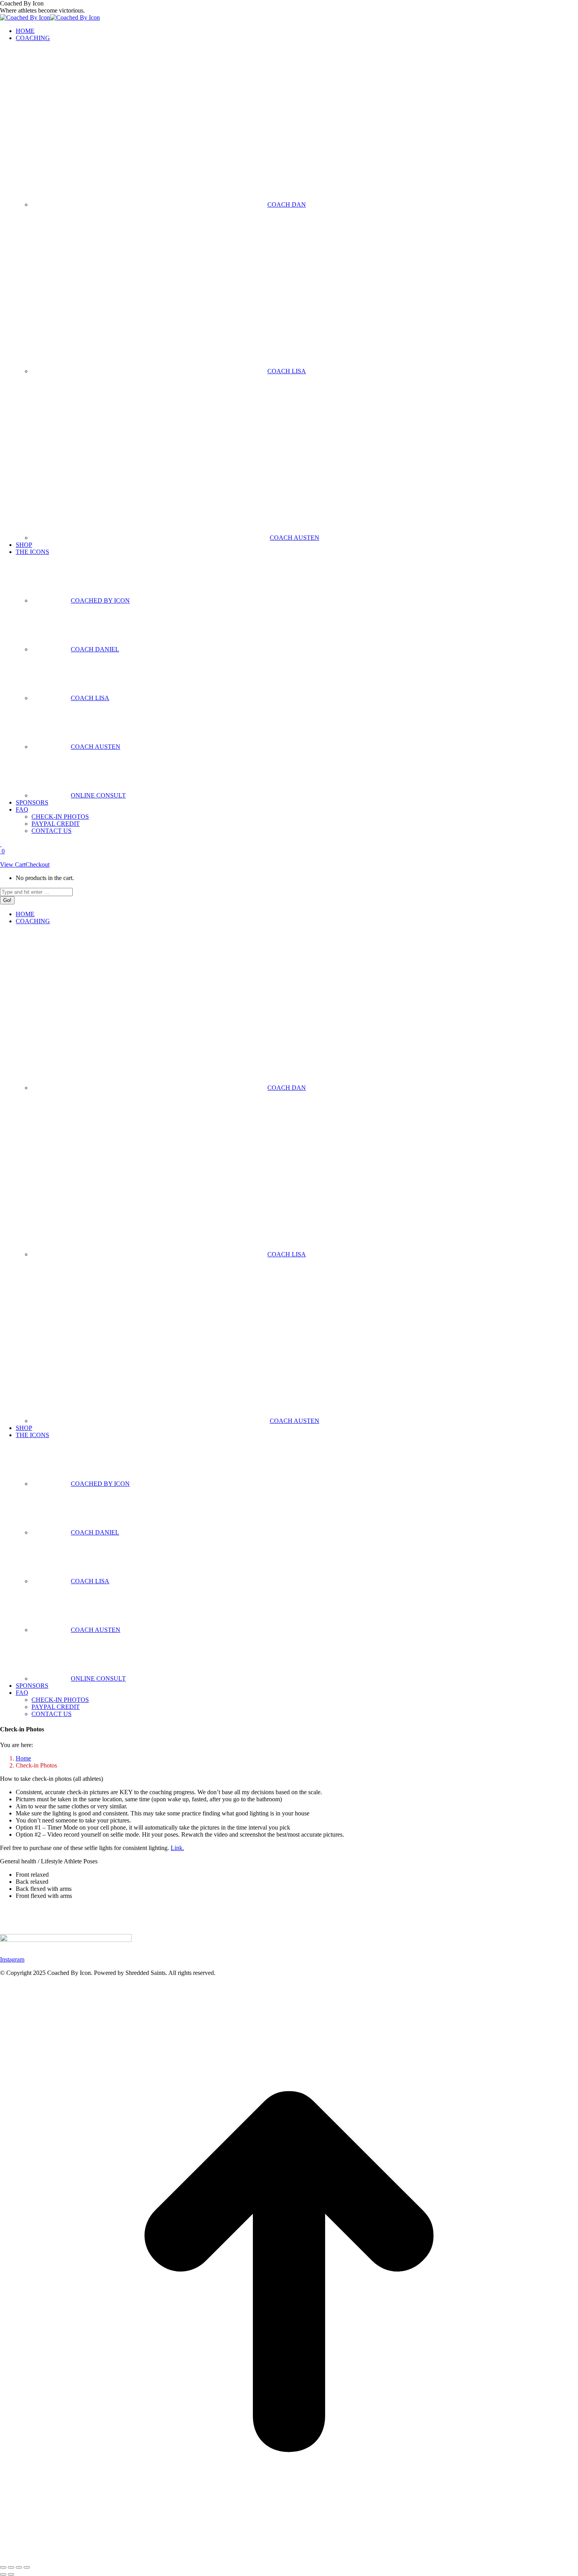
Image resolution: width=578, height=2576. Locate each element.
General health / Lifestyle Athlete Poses (49, 1861)
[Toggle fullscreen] (19, 2567)
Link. (177, 1848)
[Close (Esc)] (3, 2567)
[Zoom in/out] (27, 2567)
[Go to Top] (289, 2558)
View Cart (13, 864)
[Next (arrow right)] (11, 2574)
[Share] (11, 2567)
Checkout (38, 864)
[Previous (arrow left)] (3, 2574)
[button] (289, 1861)
